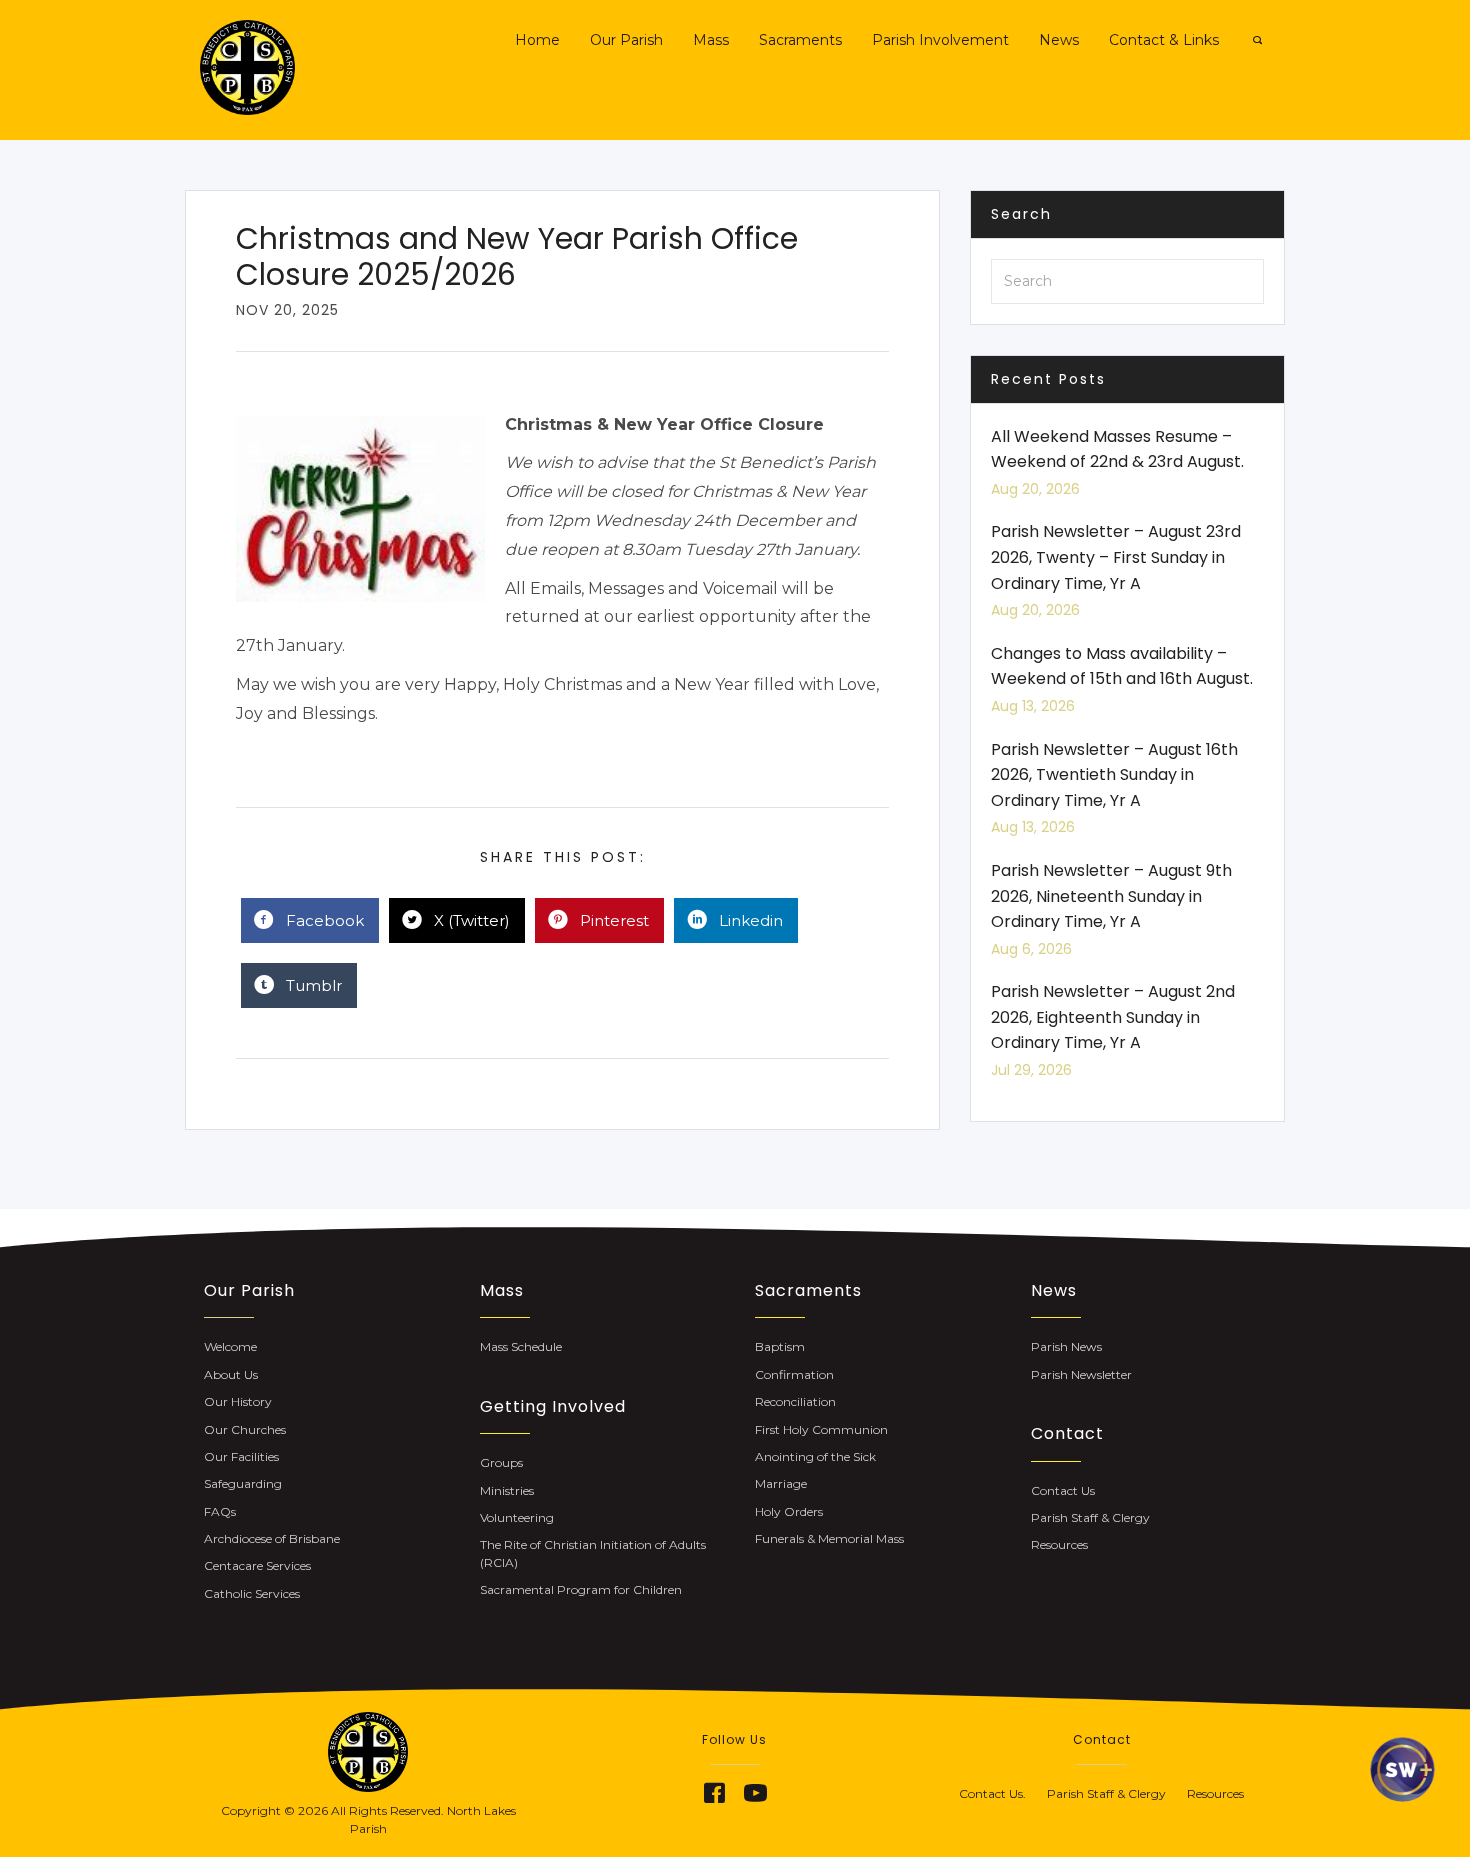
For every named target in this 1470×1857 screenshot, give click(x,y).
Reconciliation (795, 1401)
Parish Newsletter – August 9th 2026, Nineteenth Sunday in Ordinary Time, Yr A (1111, 896)
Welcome (230, 1346)
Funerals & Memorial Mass (829, 1538)
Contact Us (1063, 1490)
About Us (231, 1374)
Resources (1059, 1544)
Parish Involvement (940, 40)
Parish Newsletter (1081, 1374)
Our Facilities (241, 1456)
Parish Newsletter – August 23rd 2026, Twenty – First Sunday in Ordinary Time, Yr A (1116, 557)
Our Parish (626, 40)
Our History (238, 1401)
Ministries (507, 1490)
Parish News (1066, 1346)
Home (537, 40)
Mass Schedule (521, 1346)
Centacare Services (257, 1565)
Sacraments (800, 40)
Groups (501, 1462)
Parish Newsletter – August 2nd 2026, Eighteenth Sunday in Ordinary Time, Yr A (1113, 1017)
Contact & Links (1164, 40)
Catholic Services (252, 1593)
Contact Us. (1003, 1793)
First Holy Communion (821, 1429)
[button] (714, 1793)
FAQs (220, 1511)
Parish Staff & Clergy (1090, 1517)
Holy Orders (789, 1511)
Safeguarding (243, 1483)
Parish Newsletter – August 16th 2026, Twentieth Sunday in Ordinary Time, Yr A (1114, 775)
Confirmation (794, 1374)
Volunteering (517, 1517)
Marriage (781, 1483)
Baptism (780, 1346)
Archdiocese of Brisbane (272, 1538)
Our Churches (245, 1429)
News (1059, 40)
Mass (711, 40)
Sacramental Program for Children (581, 1589)
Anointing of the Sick (815, 1456)
